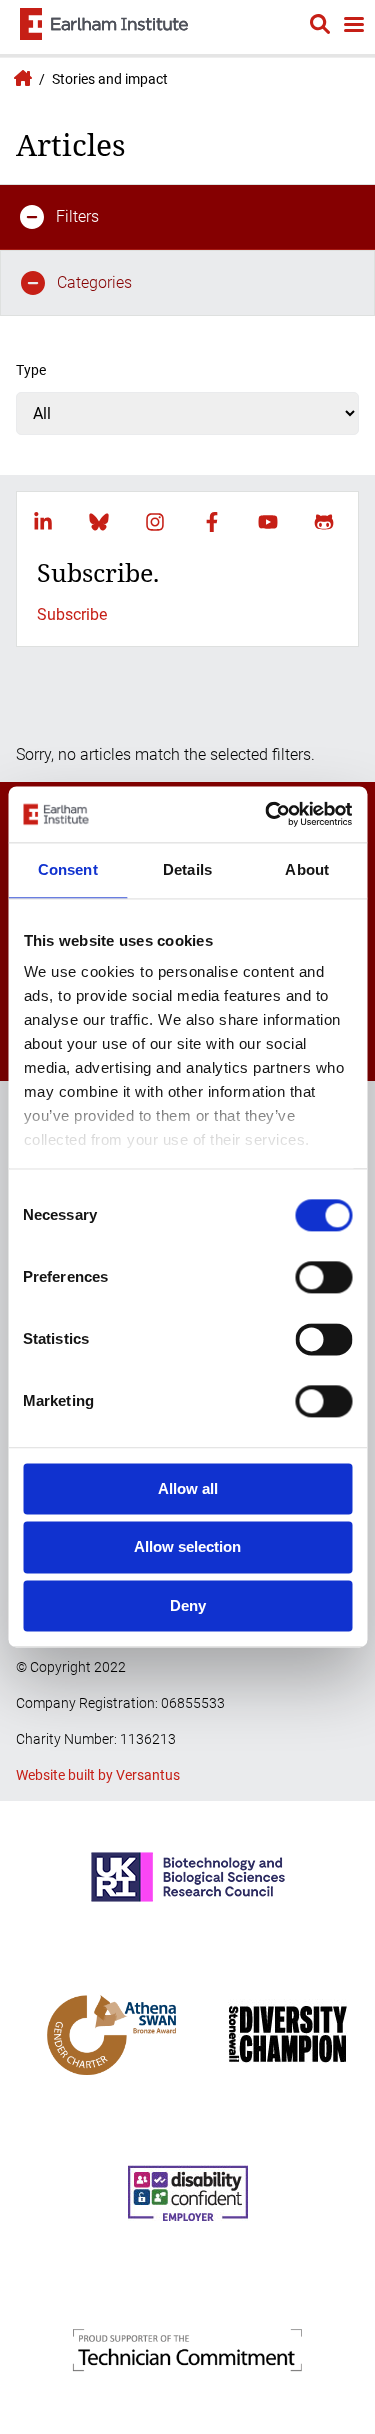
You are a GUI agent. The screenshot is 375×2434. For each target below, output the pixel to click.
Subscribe (72, 614)
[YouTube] (268, 522)
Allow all (188, 1488)
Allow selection (187, 1547)
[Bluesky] (99, 522)
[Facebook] (212, 522)
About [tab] (307, 869)
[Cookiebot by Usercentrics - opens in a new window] (267, 814)
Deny (188, 1605)
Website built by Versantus (98, 1775)
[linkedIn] (43, 522)
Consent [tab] (68, 869)
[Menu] (353, 26)
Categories (94, 282)
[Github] (324, 522)
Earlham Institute (20, 78)
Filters (77, 216)
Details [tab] (187, 869)
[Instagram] (155, 522)
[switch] (323, 1277)
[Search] (320, 27)
